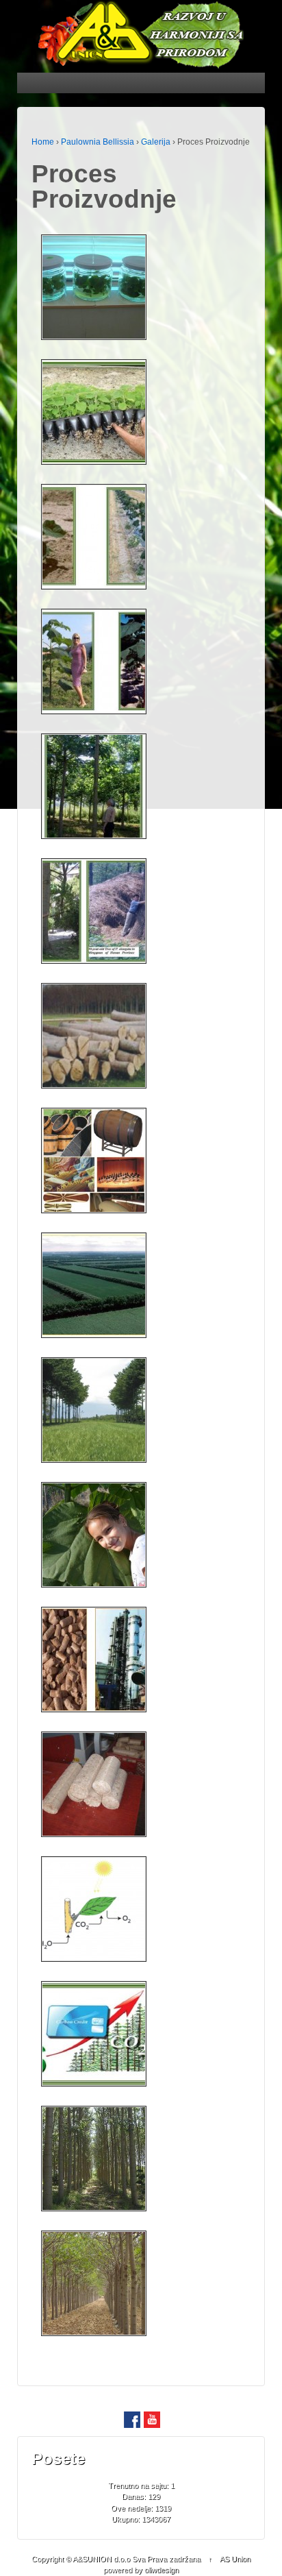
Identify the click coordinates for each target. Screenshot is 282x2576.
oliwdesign (162, 2570)
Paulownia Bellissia (98, 142)
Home (43, 142)
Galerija (156, 142)
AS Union (235, 2559)
